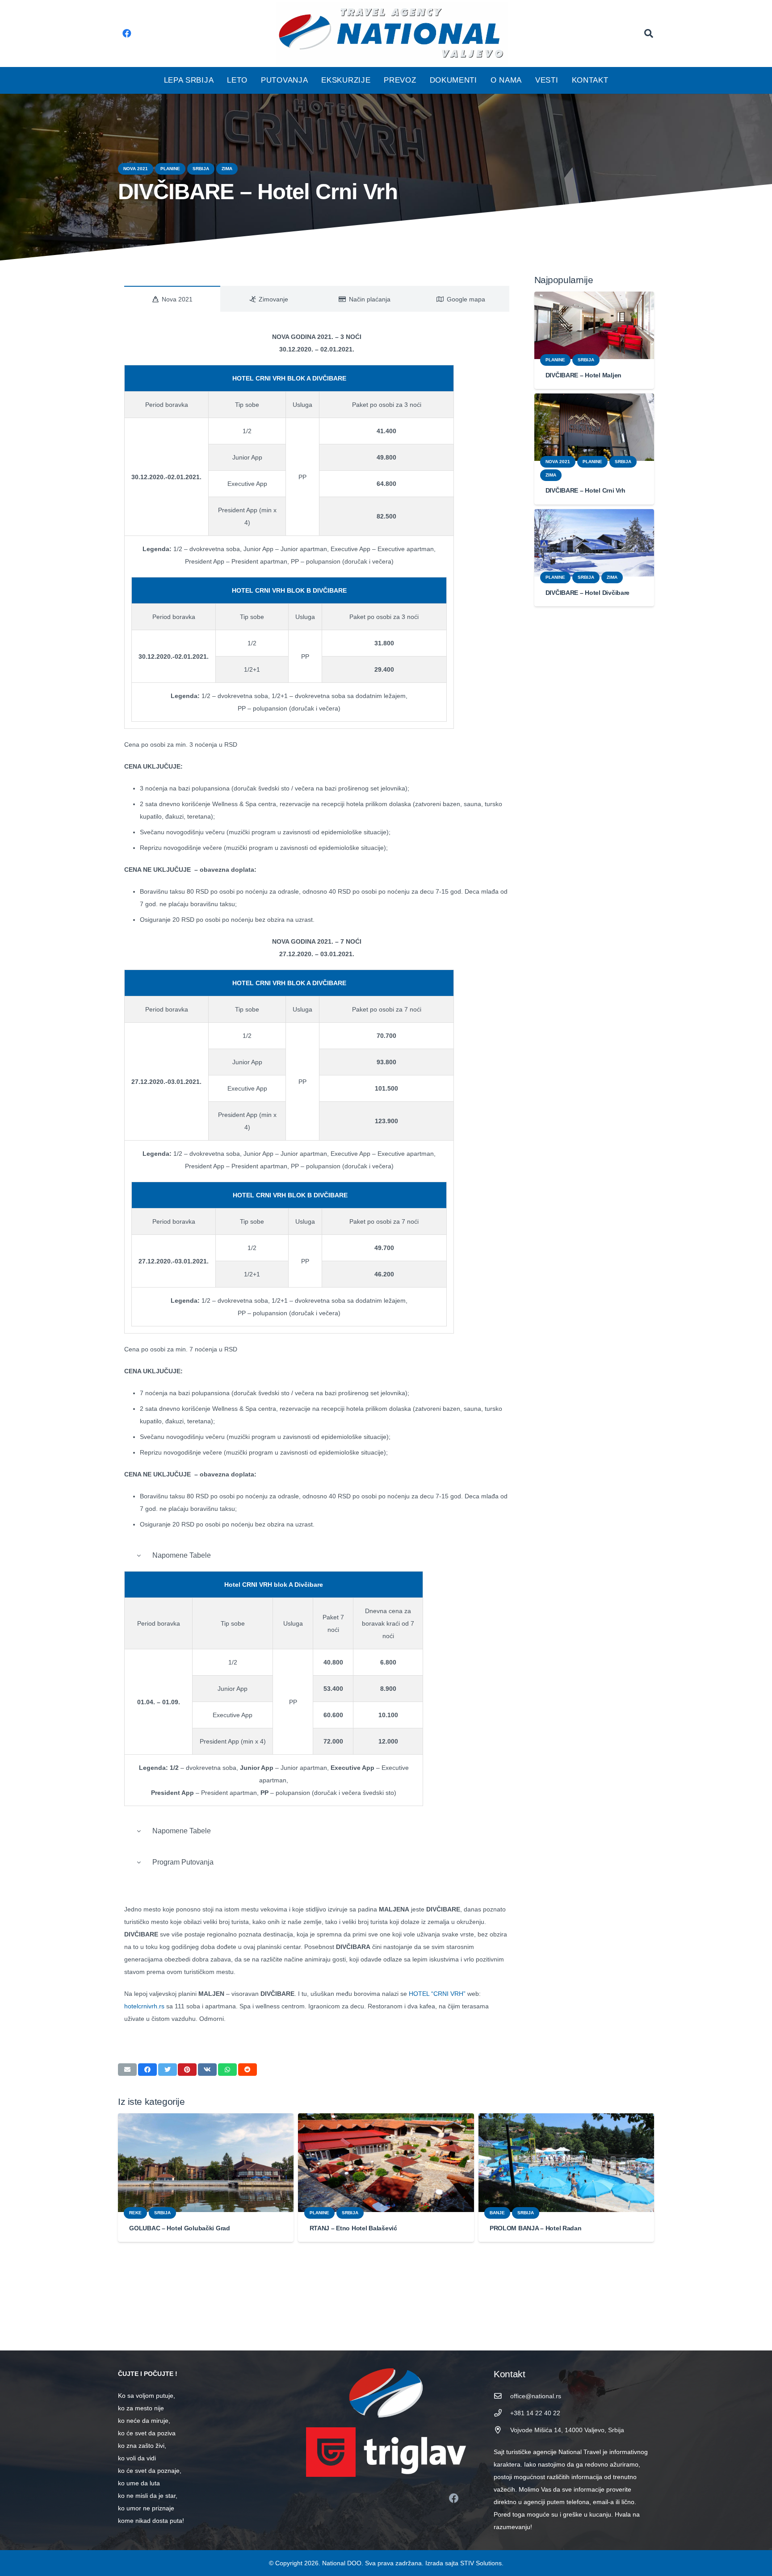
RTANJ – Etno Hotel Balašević (353, 2228)
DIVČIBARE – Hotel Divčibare (587, 593)
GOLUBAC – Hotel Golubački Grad (180, 2228)
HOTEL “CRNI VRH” (437, 1994)
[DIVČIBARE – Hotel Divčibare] (594, 543)
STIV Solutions (481, 2563)
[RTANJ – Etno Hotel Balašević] (386, 2163)
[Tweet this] (168, 2070)
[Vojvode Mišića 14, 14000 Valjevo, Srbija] (502, 2430)
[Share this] (147, 2070)
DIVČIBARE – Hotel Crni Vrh (585, 490)
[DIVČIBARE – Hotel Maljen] (594, 325)
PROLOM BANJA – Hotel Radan (536, 2228)
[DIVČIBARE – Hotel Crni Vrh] (594, 427)
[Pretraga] (649, 33)
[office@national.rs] (502, 2396)
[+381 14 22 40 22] (502, 2413)
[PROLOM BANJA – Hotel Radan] (566, 2163)
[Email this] (127, 2070)
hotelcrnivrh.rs (144, 2006)
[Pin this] (187, 2070)
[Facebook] (127, 33)
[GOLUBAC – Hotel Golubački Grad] (206, 2163)
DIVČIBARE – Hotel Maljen (583, 375)
